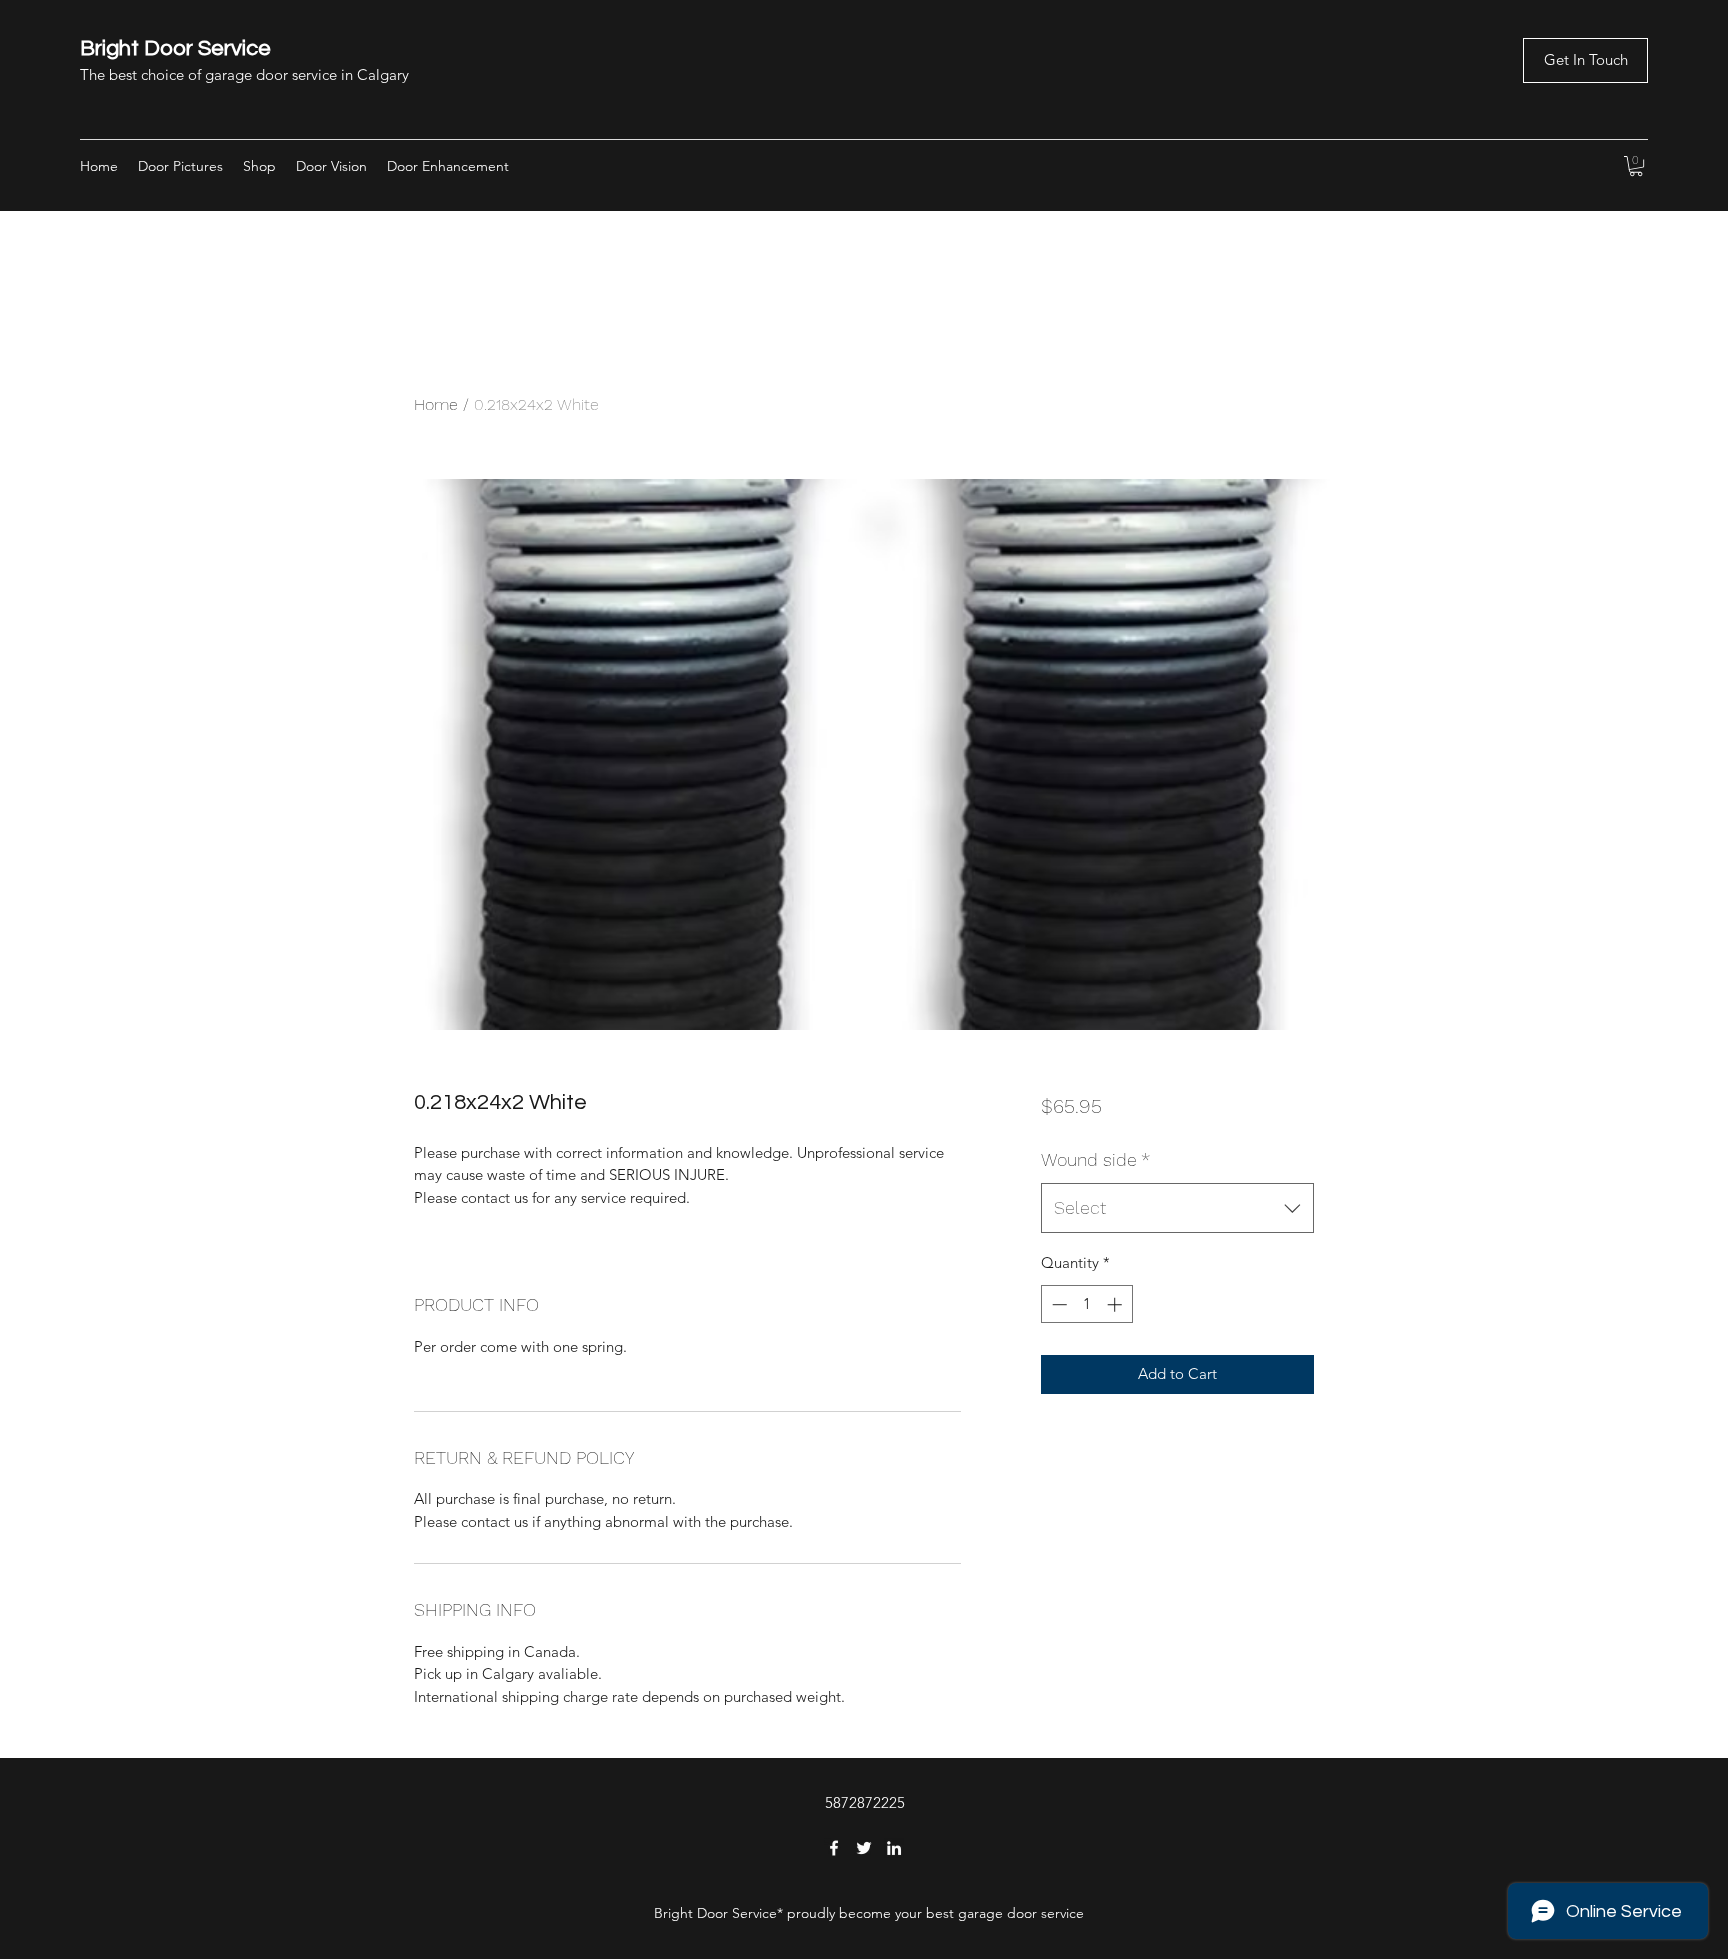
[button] (1585, 60)
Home (436, 404)
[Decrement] (1057, 1304)
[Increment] (1116, 1304)
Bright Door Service (175, 48)
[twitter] (864, 1848)
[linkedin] (894, 1848)
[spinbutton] (1086, 1304)
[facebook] (834, 1848)
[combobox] (1177, 1208)
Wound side (1095, 1159)
